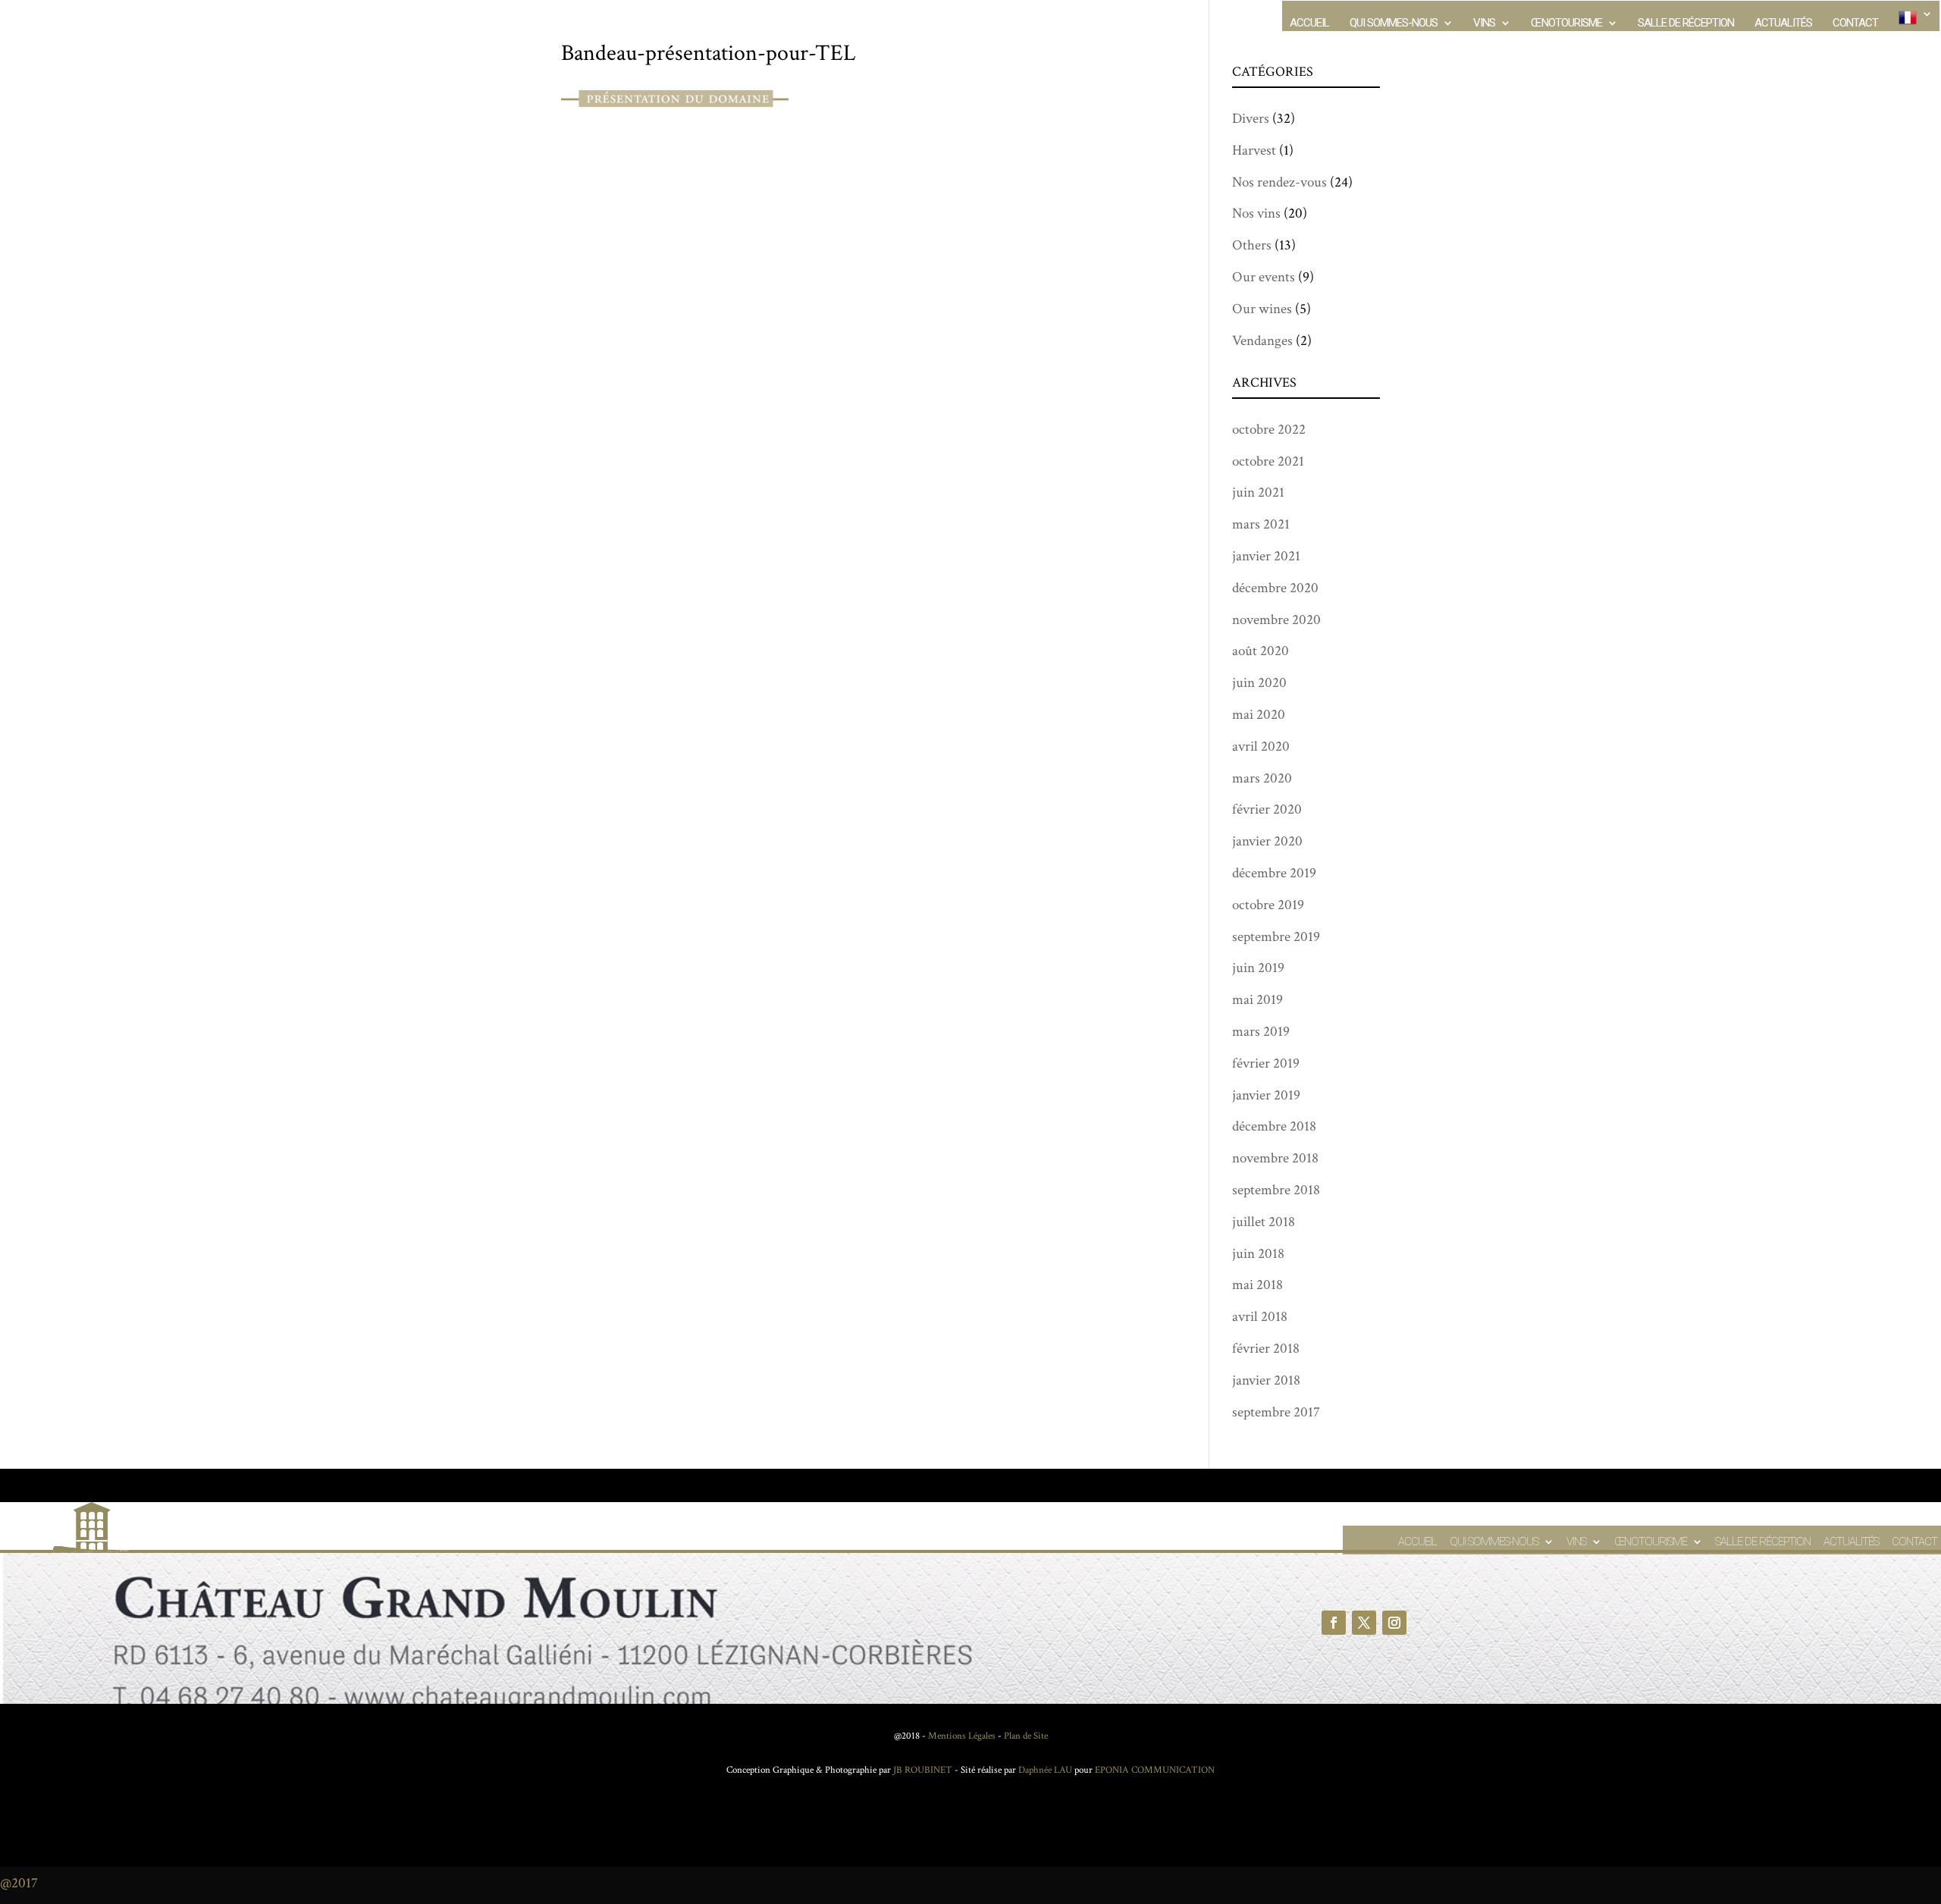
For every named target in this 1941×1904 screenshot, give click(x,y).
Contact (1855, 24)
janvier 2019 (1266, 1095)
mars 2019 (1261, 1032)
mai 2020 (1259, 715)
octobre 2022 (1269, 430)
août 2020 (1261, 651)
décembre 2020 (1275, 588)
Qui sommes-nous (1394, 24)
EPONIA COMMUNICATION (1155, 1770)
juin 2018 (1258, 1254)
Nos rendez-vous (1279, 182)
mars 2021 (1261, 524)
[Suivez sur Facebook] (1334, 1623)
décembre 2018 (1274, 1126)
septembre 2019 (1276, 937)
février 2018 (1266, 1349)
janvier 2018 (1266, 1380)
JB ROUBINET (923, 1770)
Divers (1251, 119)
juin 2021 (1258, 492)
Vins (1484, 24)
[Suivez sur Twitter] (1364, 1623)
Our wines (1262, 309)
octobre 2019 (1268, 905)
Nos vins (1256, 213)
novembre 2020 (1276, 620)
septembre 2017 (1276, 1412)
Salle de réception (1686, 24)
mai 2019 (1257, 1000)
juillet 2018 (1264, 1222)
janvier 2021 (1266, 556)
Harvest (1254, 151)
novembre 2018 (1275, 1158)
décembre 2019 (1274, 873)
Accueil (1309, 24)
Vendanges (1262, 341)
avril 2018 (1260, 1317)
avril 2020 (1261, 747)
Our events (1264, 277)
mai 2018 (1257, 1285)
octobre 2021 (1268, 461)
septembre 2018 (1276, 1190)
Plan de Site (1026, 1736)
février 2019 (1266, 1063)
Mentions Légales (962, 1736)
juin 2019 (1258, 968)
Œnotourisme (1566, 24)
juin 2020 (1259, 683)
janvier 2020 (1267, 841)
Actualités (1783, 24)
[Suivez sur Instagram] (1394, 1623)
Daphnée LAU (1044, 1770)
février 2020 (1267, 809)
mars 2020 (1262, 778)
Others (1252, 245)
